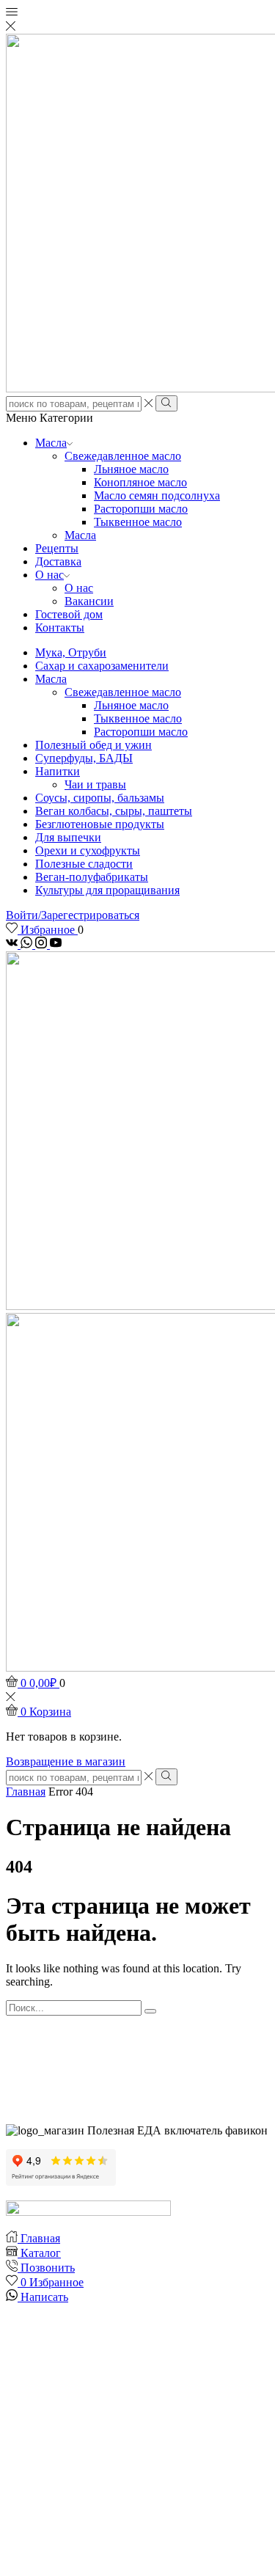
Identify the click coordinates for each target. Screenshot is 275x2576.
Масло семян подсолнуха (157, 495)
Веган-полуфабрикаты (92, 877)
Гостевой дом (69, 614)
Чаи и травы (95, 784)
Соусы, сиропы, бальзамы (100, 798)
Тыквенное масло (138, 522)
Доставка (58, 561)
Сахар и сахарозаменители (102, 666)
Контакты (60, 627)
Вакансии (89, 601)
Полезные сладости (84, 864)
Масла (51, 443)
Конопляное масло (140, 482)
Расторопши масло (141, 509)
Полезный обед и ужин (93, 745)
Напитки (58, 771)
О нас (49, 575)
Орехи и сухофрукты (88, 850)
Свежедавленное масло (123, 456)
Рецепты (57, 548)
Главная (26, 1792)
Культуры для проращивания (107, 890)
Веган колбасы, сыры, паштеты (114, 811)
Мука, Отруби (71, 652)
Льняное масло (131, 469)
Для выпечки (68, 837)
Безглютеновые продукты (100, 824)
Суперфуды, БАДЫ (84, 758)
